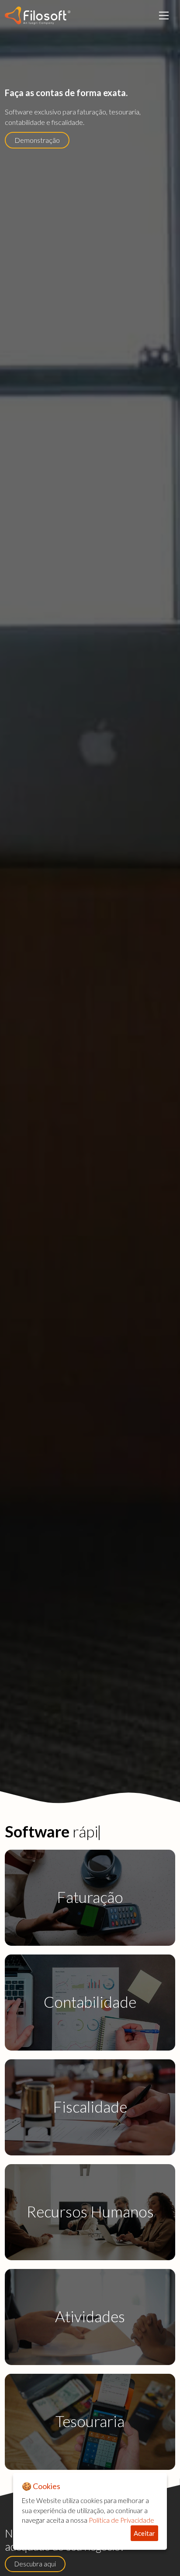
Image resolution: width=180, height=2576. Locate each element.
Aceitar (144, 2533)
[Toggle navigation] (164, 15)
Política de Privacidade (121, 2520)
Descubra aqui (35, 2564)
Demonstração (37, 140)
